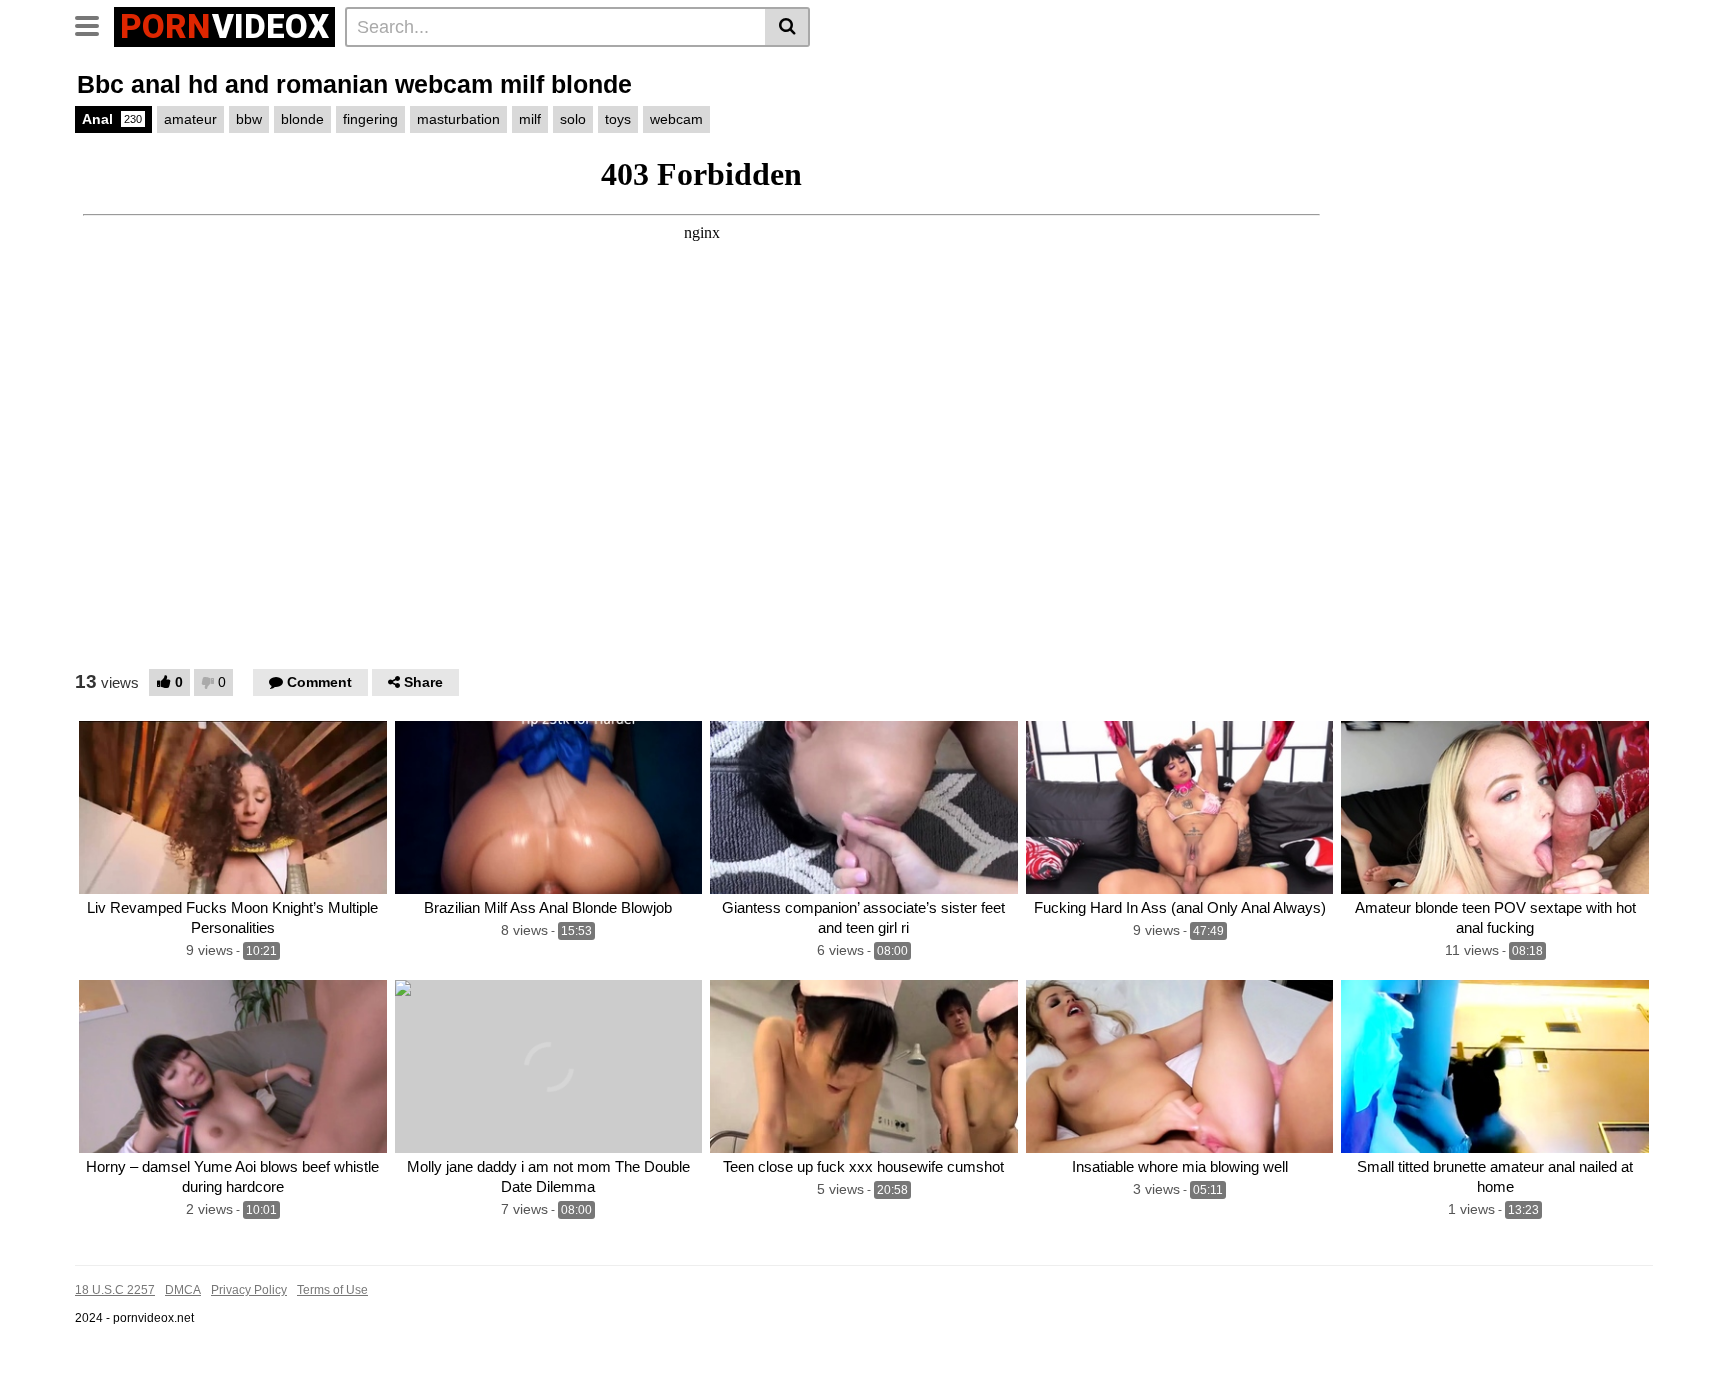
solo (573, 119)
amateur (190, 119)
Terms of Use (332, 1290)
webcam (676, 119)
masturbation (458, 119)
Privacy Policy (249, 1290)
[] (787, 27)
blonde (302, 119)
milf (530, 119)
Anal (112, 119)
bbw (249, 119)
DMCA (183, 1290)
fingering (370, 119)
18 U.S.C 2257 (115, 1290)
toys (618, 119)
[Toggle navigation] (94, 24)
